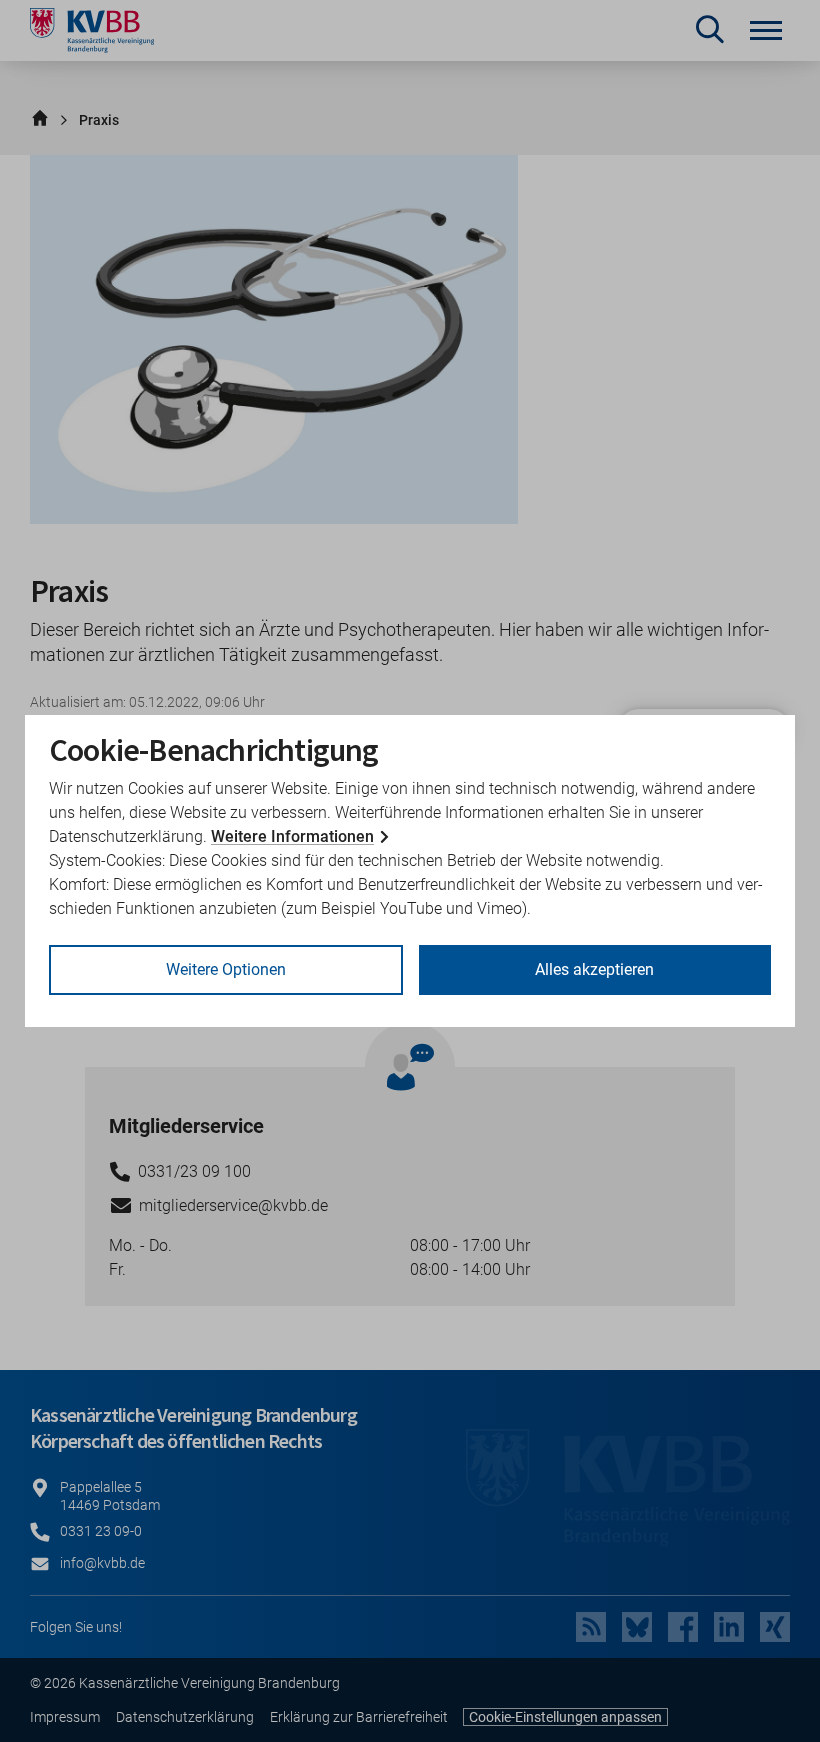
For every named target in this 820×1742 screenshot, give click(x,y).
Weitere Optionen (226, 969)
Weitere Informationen (292, 836)
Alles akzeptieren (594, 969)
